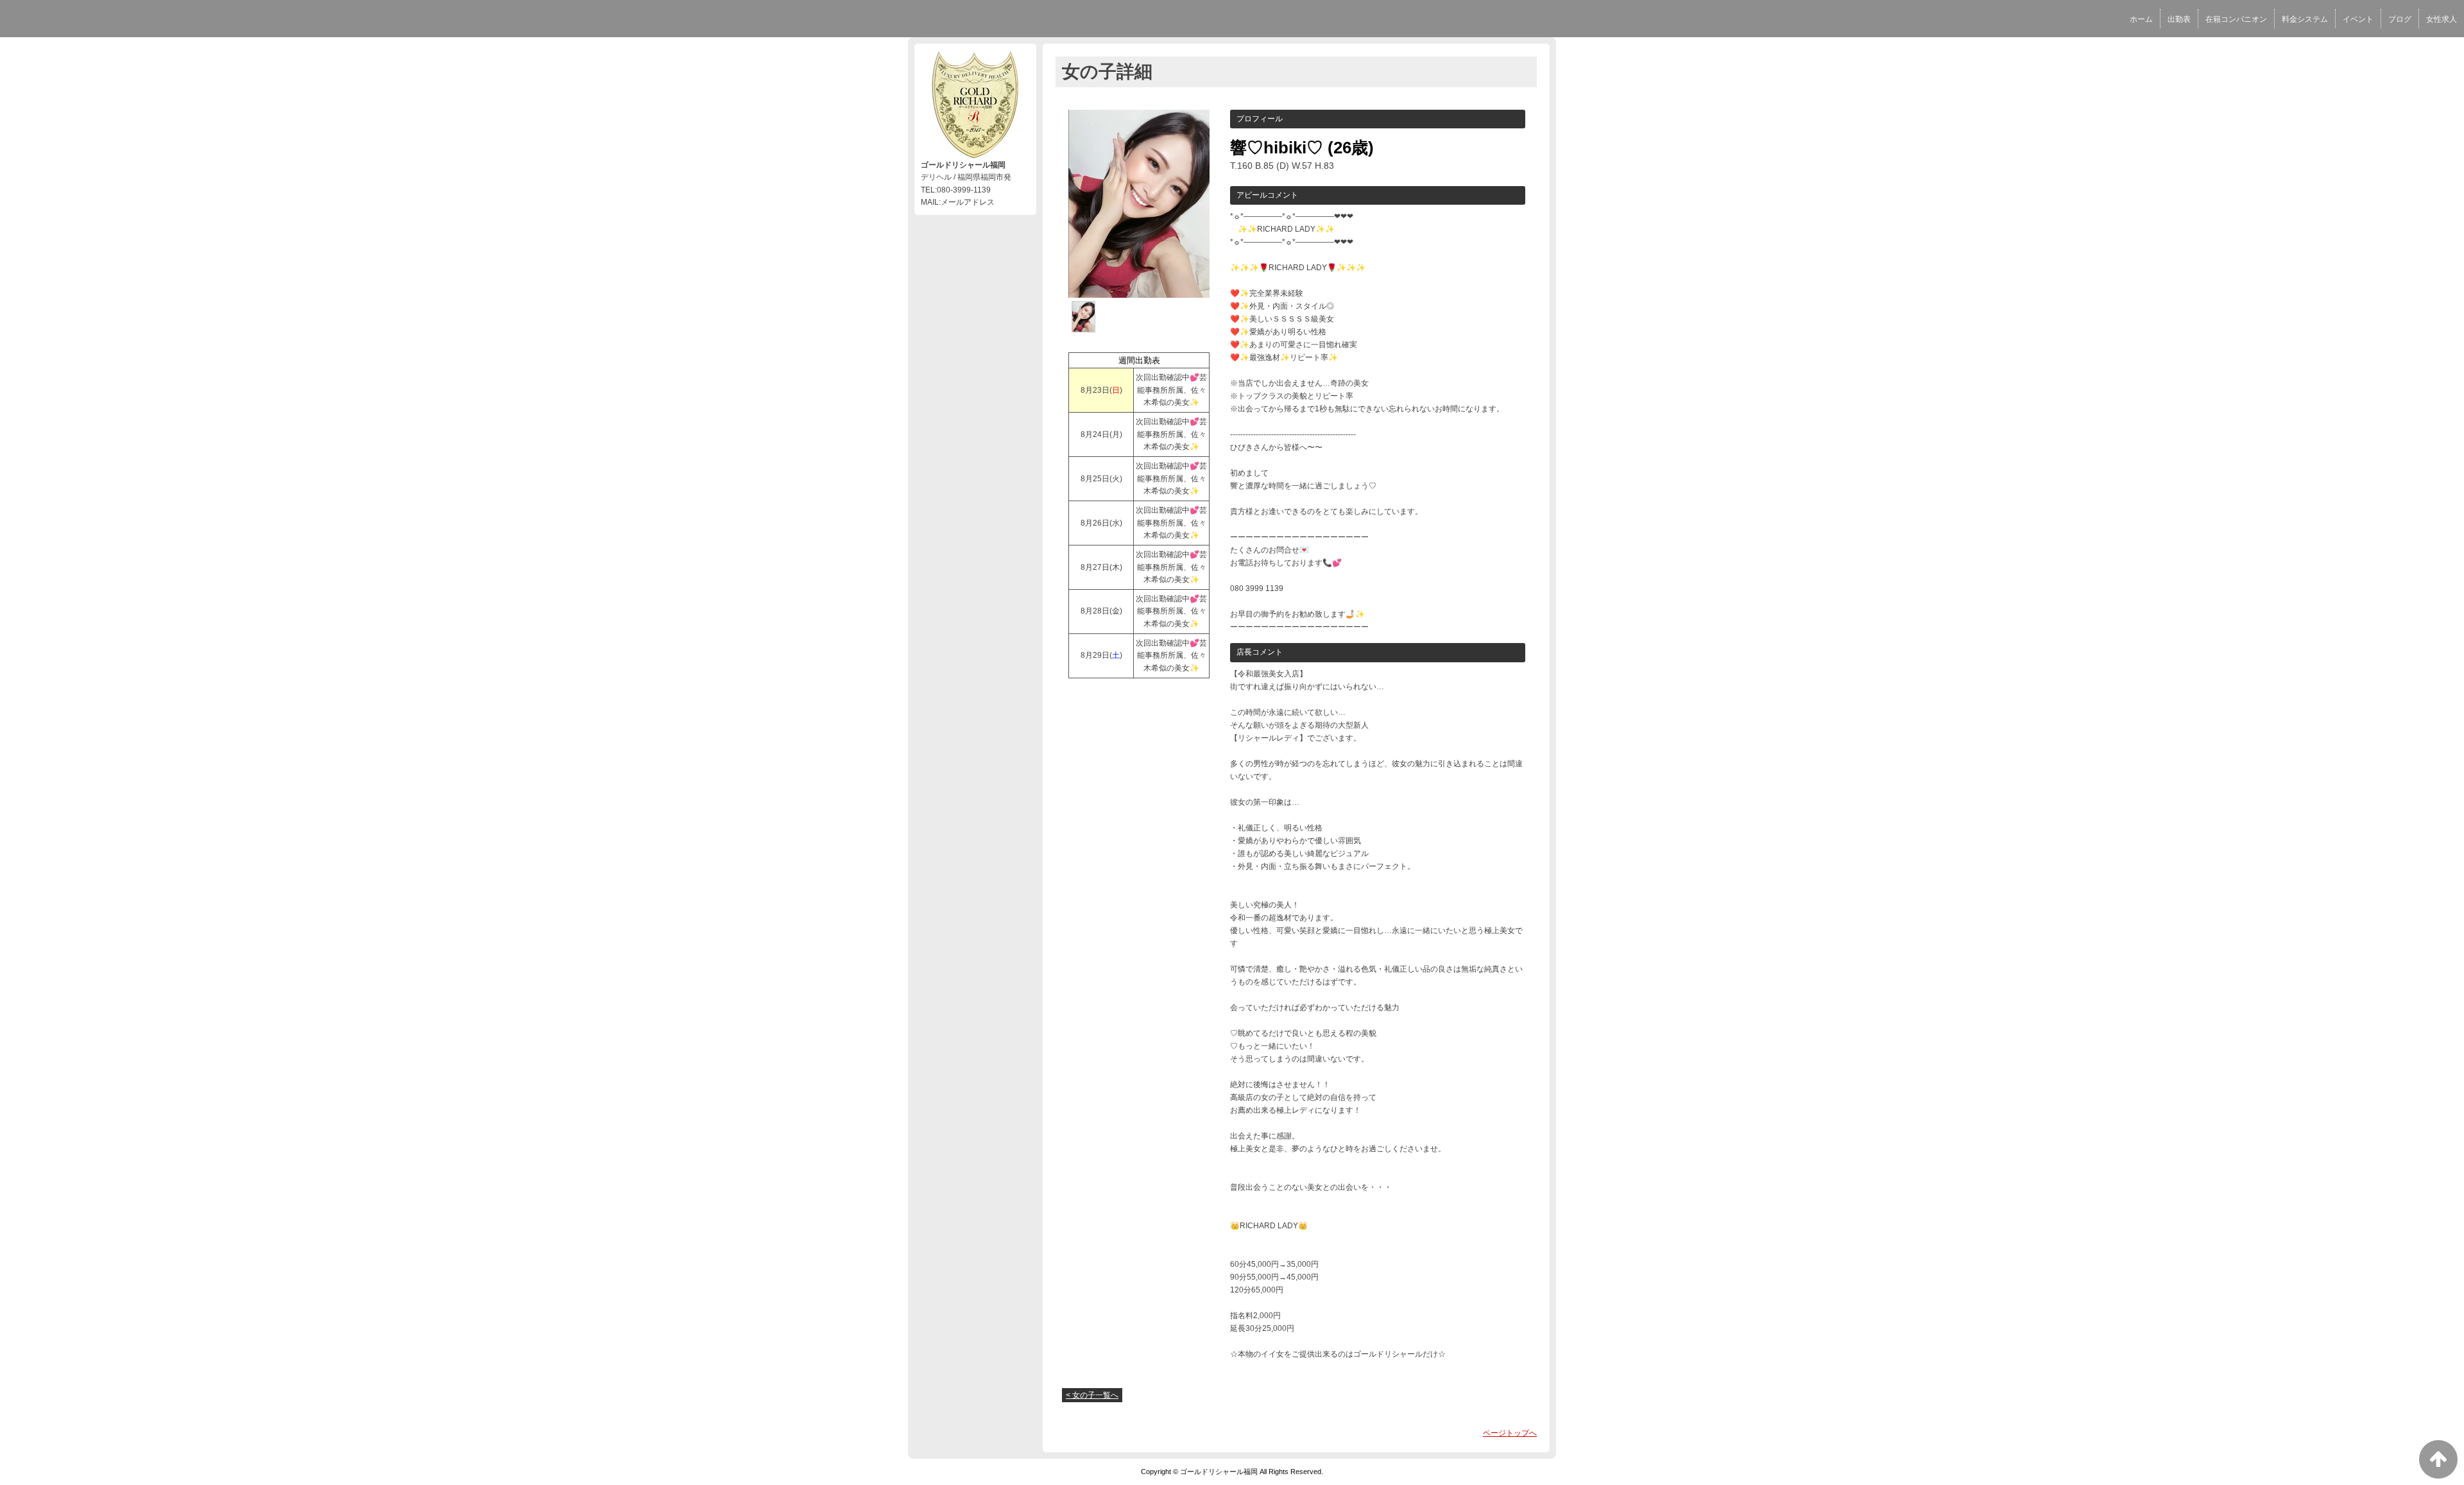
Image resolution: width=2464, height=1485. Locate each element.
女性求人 (2442, 19)
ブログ (2400, 19)
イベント (2358, 19)
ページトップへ (1510, 1433)
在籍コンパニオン (2236, 19)
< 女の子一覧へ (1092, 1395)
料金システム (2305, 19)
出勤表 (2179, 19)
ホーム (2141, 19)
